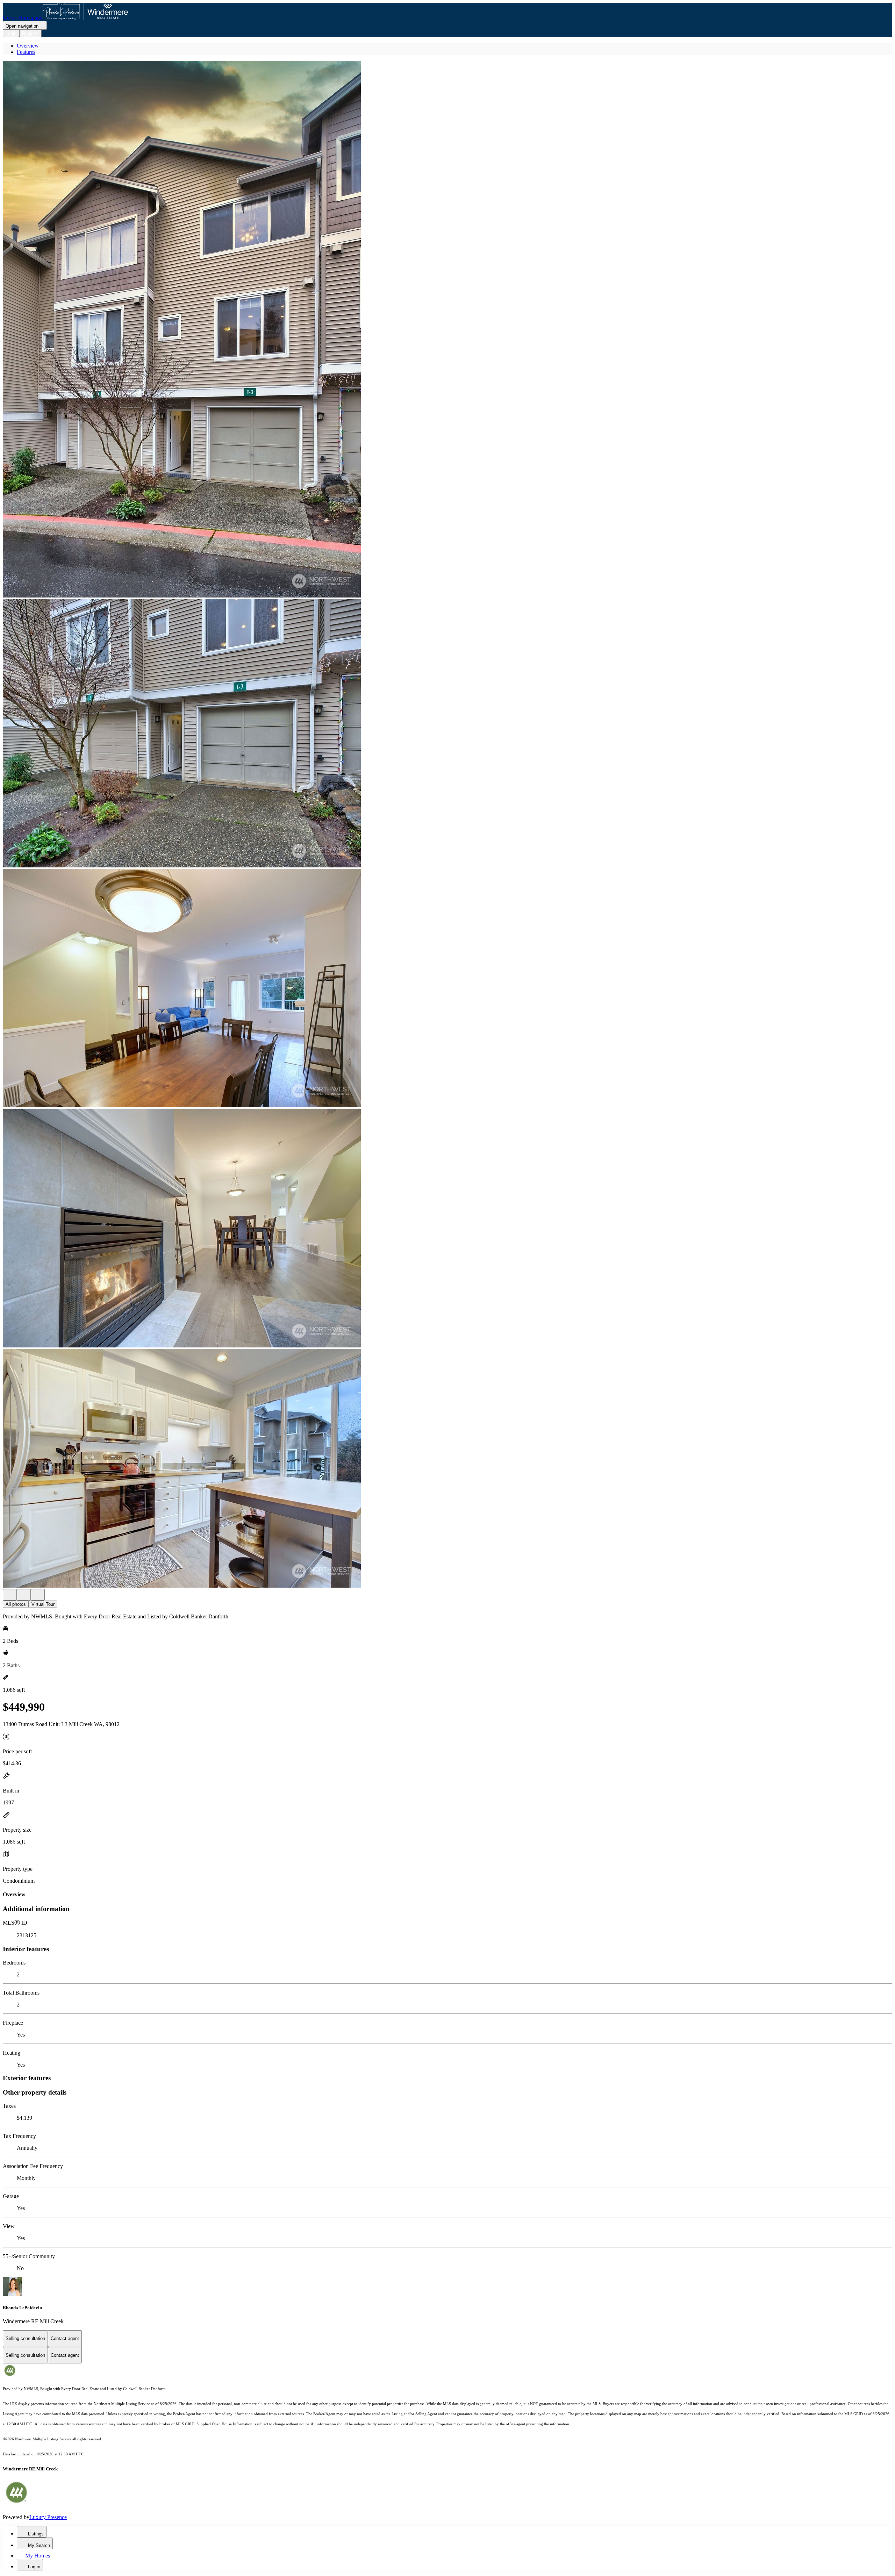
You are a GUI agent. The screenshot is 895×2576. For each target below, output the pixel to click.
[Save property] (24, 1595)
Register (30, 33)
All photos (16, 1604)
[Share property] (38, 1595)
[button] (447, 330)
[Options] (10, 1595)
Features (26, 52)
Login (11, 33)
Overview (28, 46)
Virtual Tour (43, 1604)
